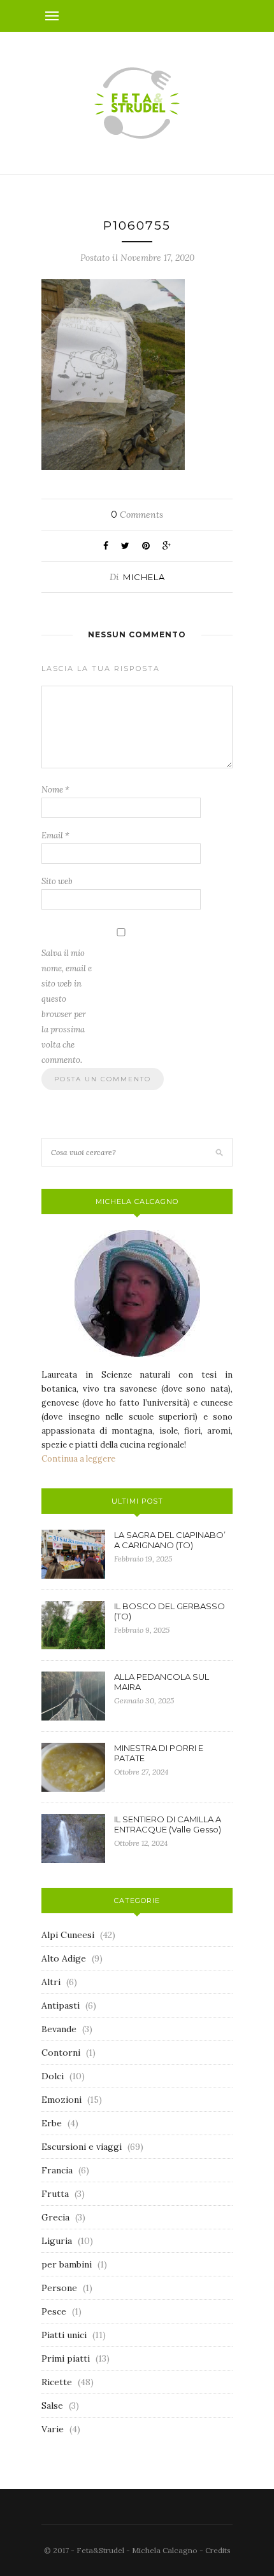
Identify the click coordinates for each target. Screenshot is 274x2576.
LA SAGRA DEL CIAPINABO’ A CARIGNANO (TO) (170, 1540)
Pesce (54, 2311)
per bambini (67, 2264)
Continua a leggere (78, 1459)
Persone (59, 2288)
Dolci (53, 2076)
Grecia (55, 2217)
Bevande (59, 2029)
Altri (51, 1982)
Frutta (55, 2194)
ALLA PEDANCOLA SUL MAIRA (162, 1682)
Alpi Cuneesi (68, 1935)
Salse (52, 2406)
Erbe (52, 2123)
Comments (137, 515)
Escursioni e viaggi (82, 2147)
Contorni (61, 2053)
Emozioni (61, 2100)
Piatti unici (64, 2335)
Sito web (57, 881)
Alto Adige (64, 1958)
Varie (53, 2429)
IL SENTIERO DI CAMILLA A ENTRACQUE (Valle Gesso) (168, 1824)
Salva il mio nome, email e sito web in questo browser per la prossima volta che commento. (67, 1007)
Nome (55, 790)
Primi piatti (66, 2358)
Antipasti (61, 2005)
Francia (57, 2170)
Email (55, 835)
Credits (218, 2550)
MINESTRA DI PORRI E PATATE (159, 1753)
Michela (144, 577)
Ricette (57, 2382)
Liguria (57, 2241)
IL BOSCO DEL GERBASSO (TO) (169, 1611)
